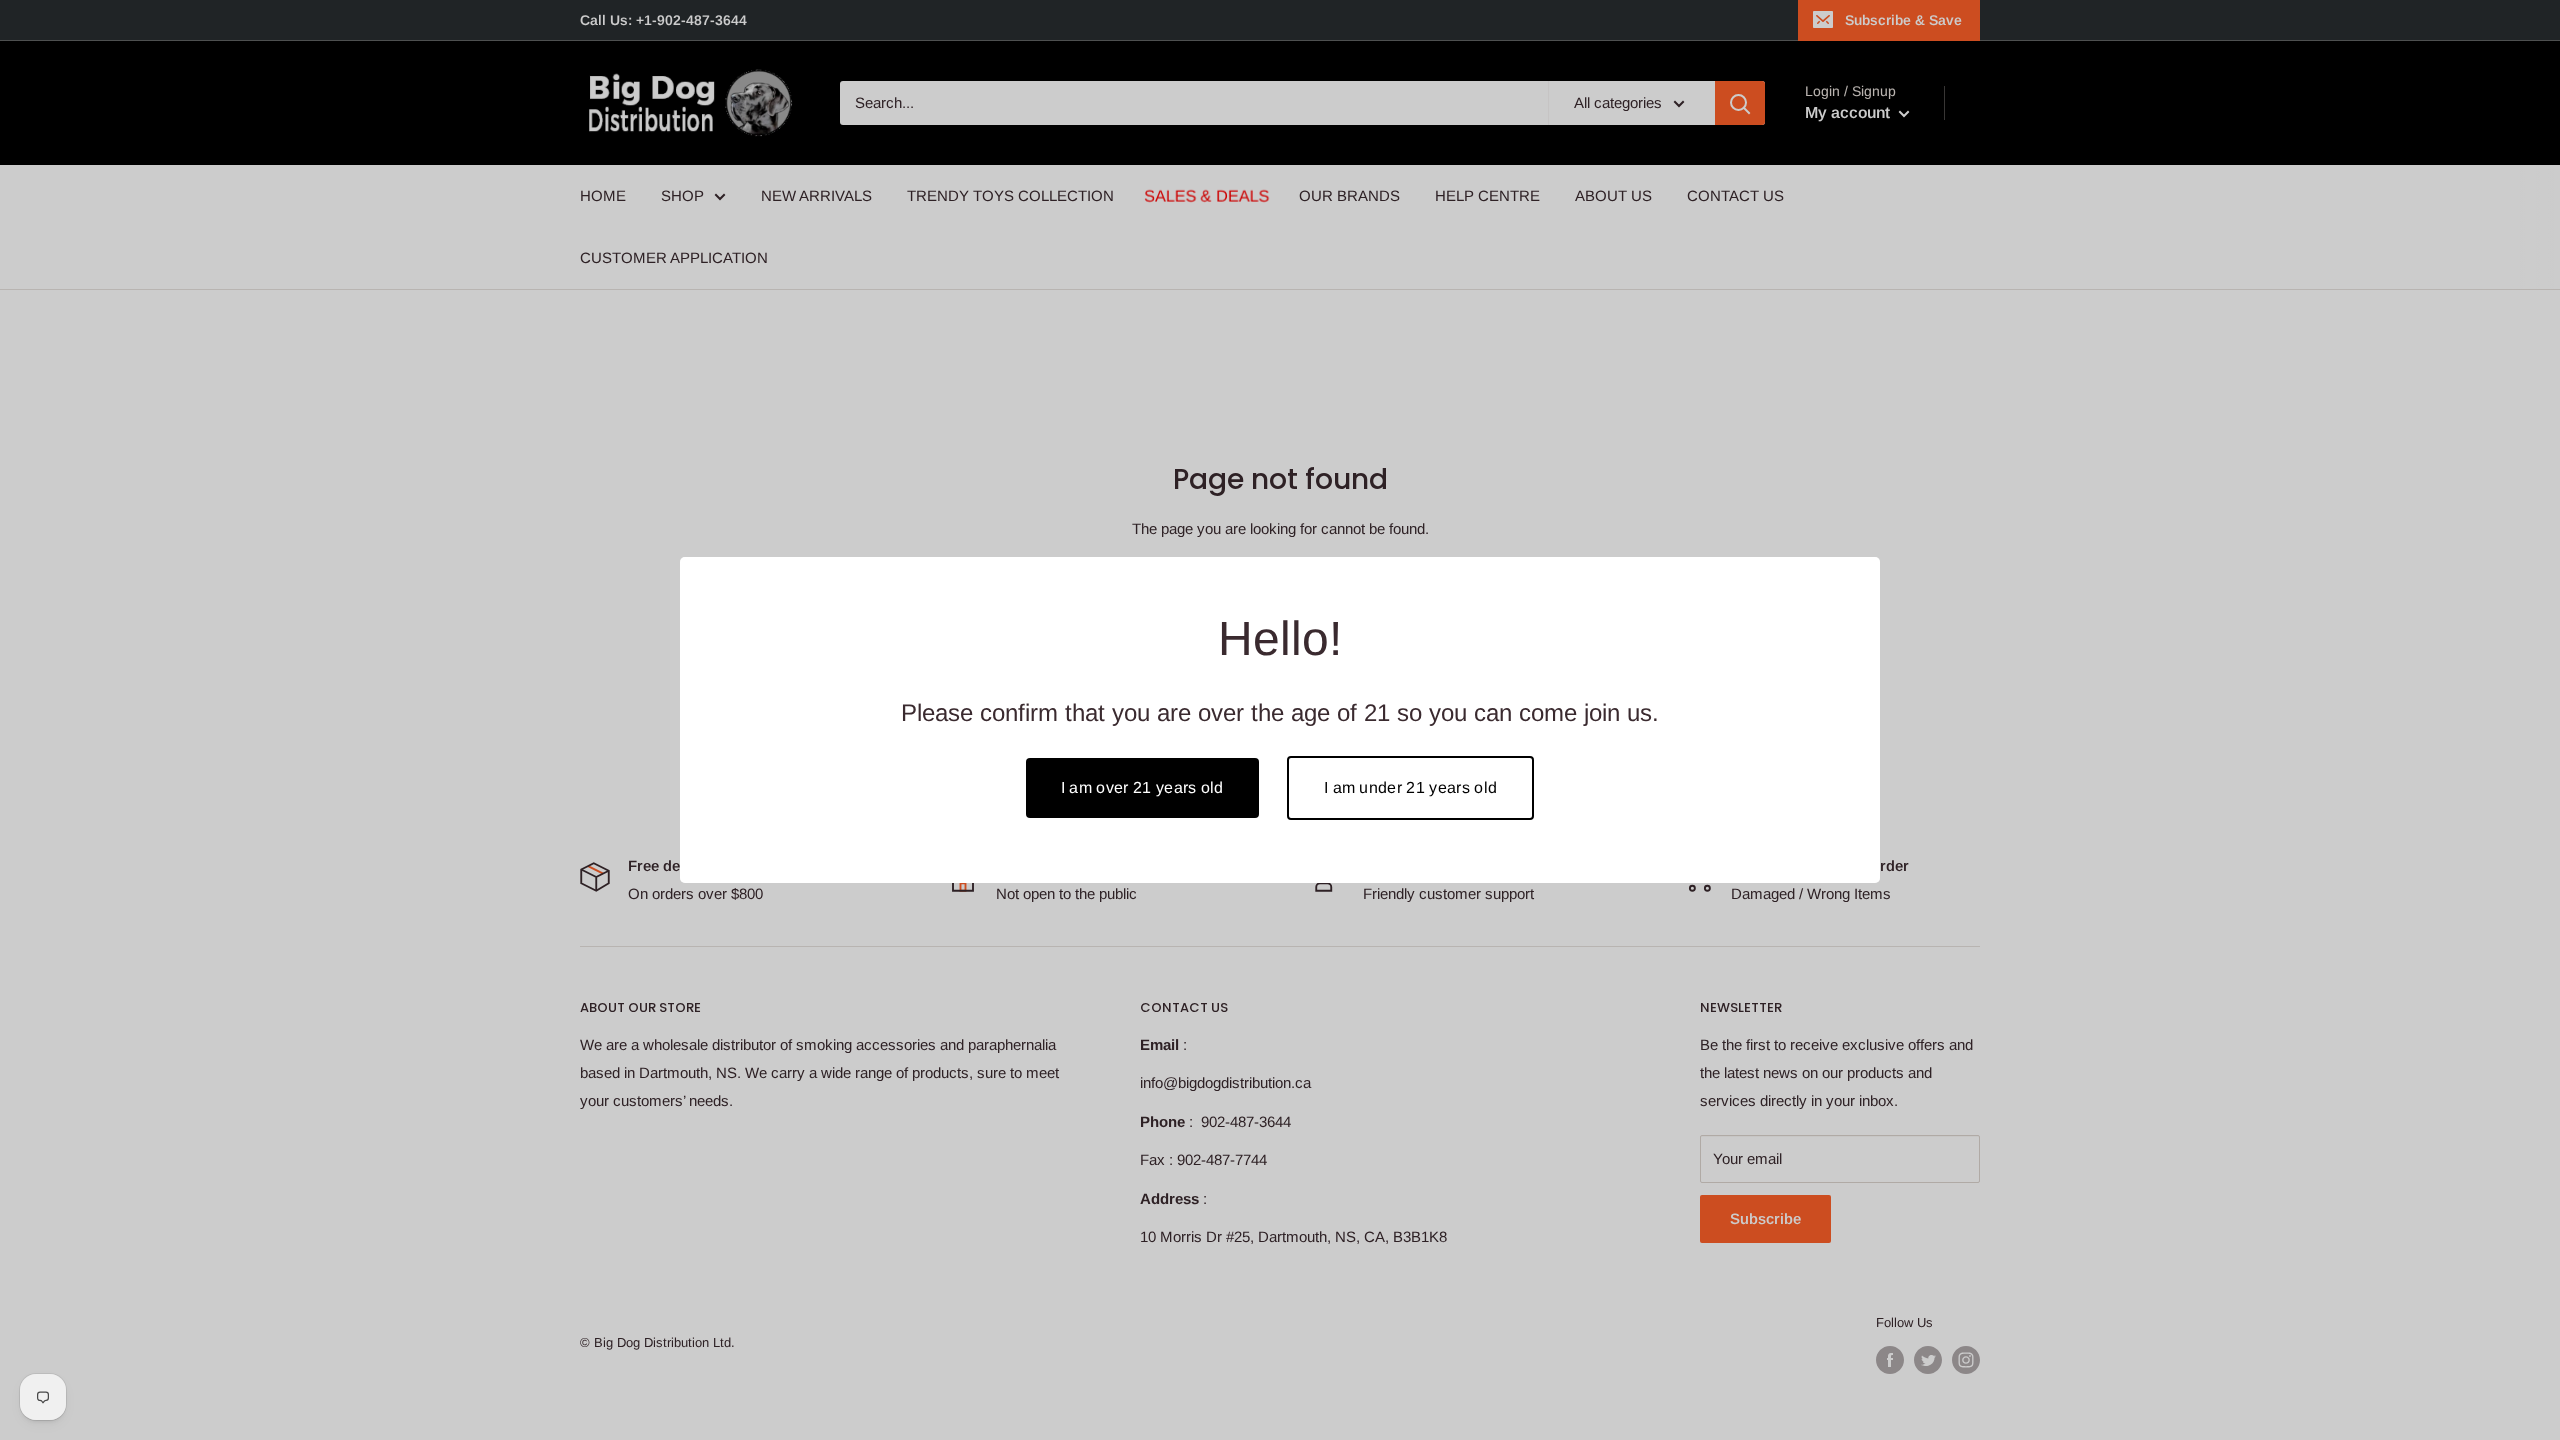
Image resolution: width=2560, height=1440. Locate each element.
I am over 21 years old (1142, 787)
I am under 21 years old (1410, 787)
